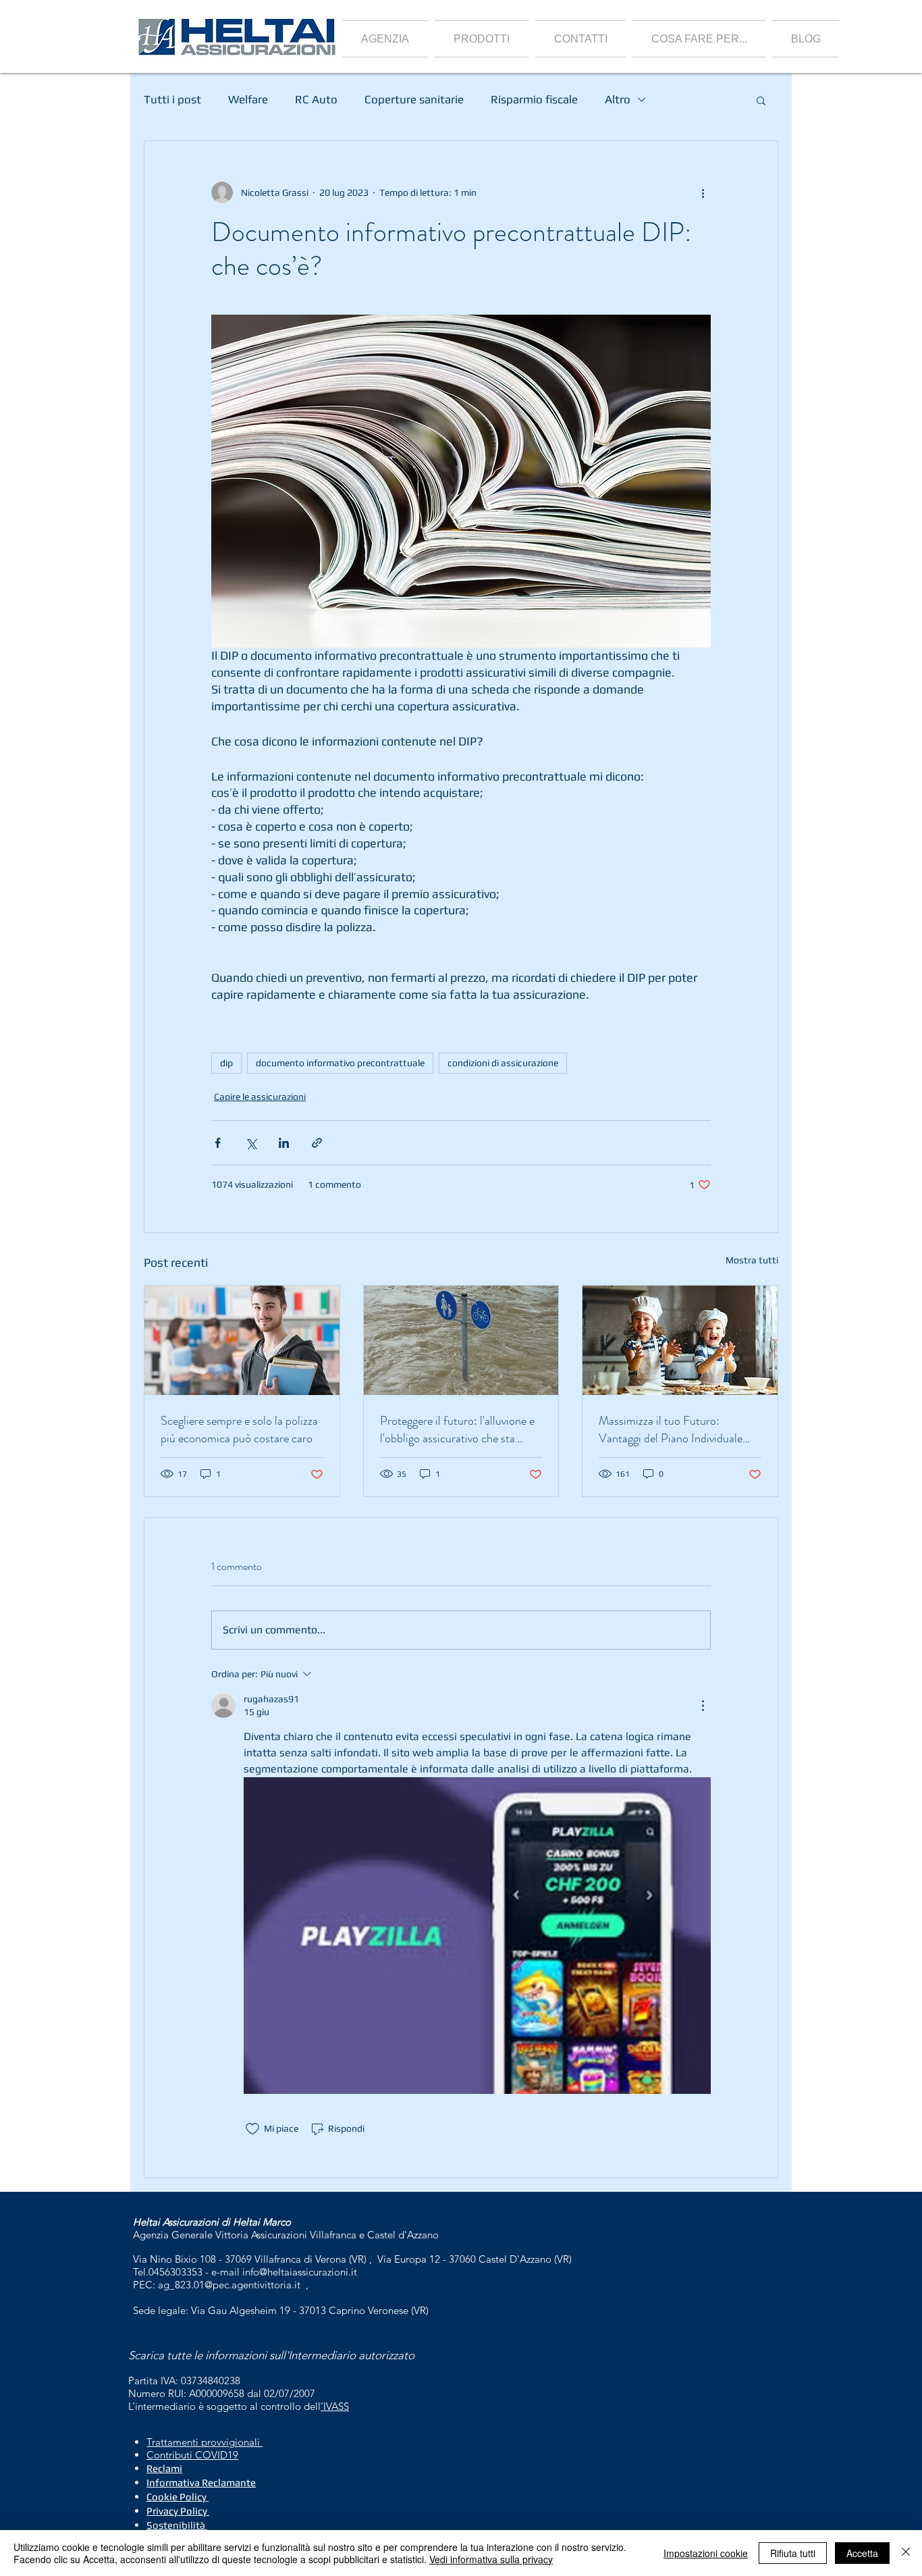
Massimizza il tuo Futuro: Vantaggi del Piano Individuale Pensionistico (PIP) (671, 1429)
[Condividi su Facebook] (218, 1143)
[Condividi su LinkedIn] (284, 1143)
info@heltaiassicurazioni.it (300, 2272)
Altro (618, 99)
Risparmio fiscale (534, 99)
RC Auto (316, 99)
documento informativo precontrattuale (340, 1063)
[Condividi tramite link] (317, 1143)
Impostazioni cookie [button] (706, 2553)
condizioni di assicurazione (503, 1063)
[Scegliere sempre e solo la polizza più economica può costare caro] (242, 1340)
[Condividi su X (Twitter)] (251, 1143)
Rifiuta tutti (793, 2553)
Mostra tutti (752, 1260)
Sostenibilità (176, 2525)
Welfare (248, 99)
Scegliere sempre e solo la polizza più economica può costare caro (239, 1429)
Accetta (862, 2553)
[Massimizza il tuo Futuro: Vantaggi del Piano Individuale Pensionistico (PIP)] (680, 1340)
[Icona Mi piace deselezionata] (252, 2129)
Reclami (164, 2468)
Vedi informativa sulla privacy (491, 2559)
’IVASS (335, 2406)
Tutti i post (172, 99)
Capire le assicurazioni (260, 1097)
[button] (482, 39)
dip (226, 1063)
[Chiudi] (906, 2553)
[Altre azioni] (703, 192)
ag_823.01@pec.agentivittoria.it (229, 2285)
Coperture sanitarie (414, 99)
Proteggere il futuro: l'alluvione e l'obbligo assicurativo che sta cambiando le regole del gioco (457, 1429)
